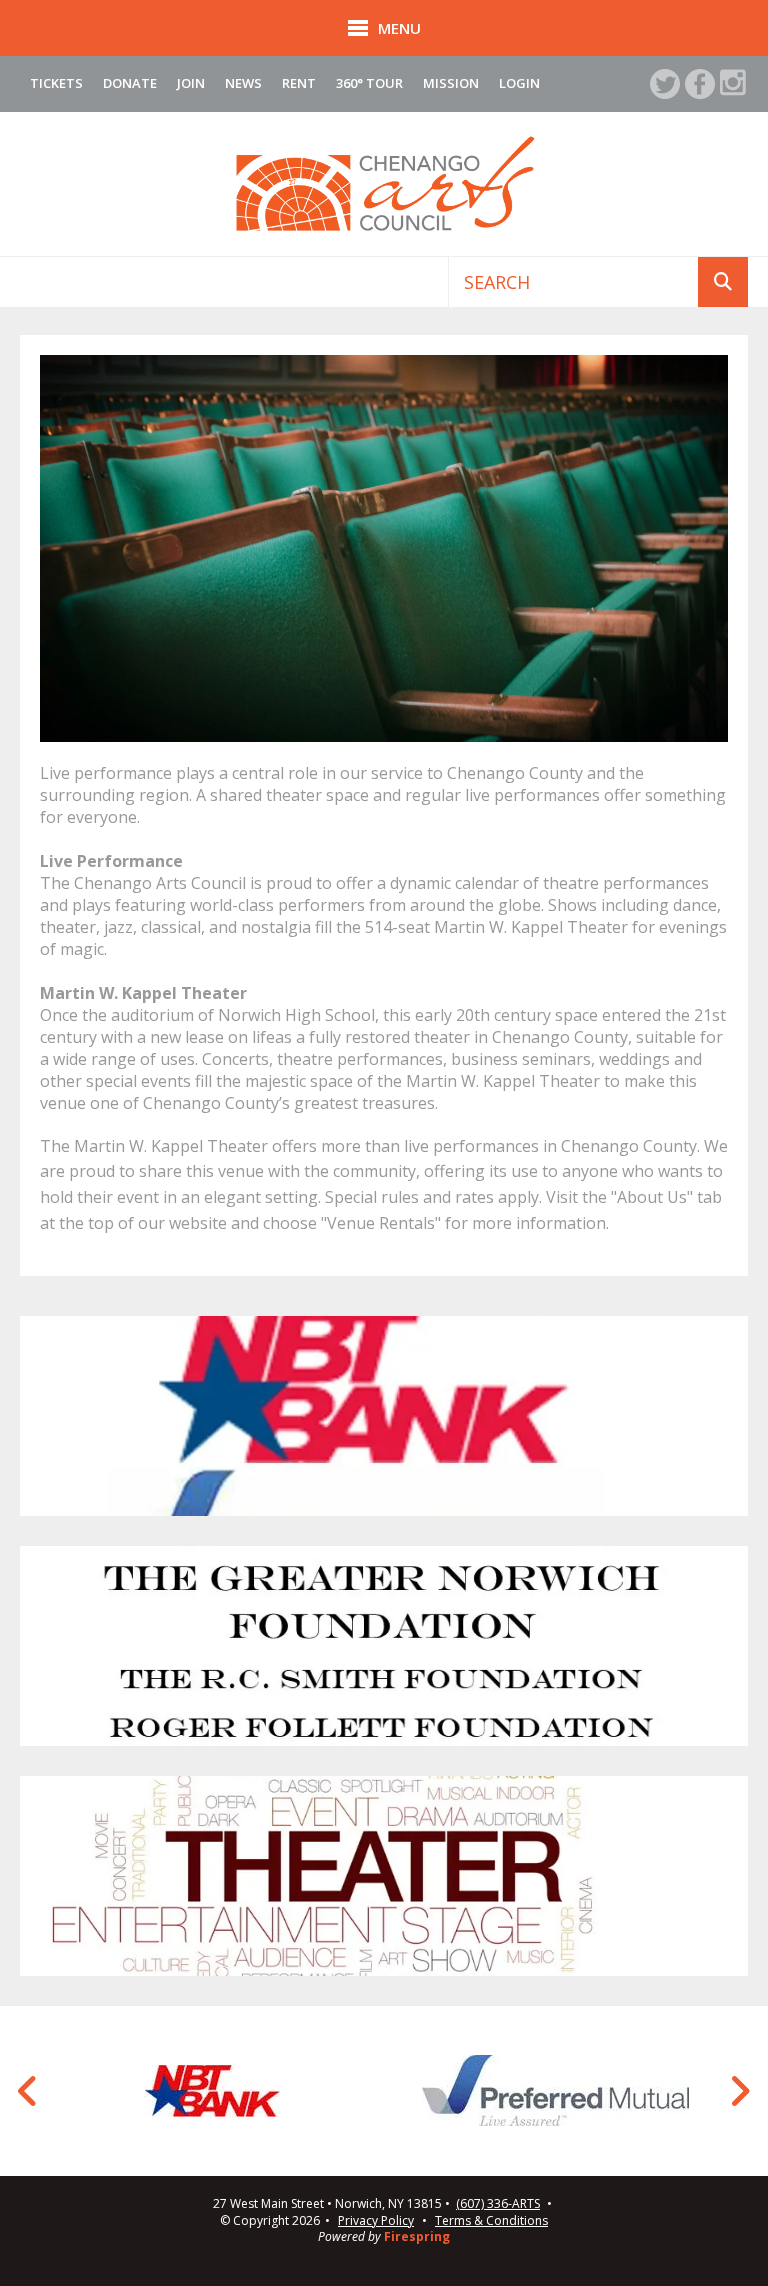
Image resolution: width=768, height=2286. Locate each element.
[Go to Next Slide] (739, 2091)
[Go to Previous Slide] (28, 2091)
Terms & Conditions (491, 2220)
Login (519, 83)
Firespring (417, 2236)
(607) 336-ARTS (498, 2204)
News (243, 83)
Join (191, 83)
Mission (451, 83)
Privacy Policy (376, 2220)
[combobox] (573, 282)
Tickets (56, 83)
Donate (130, 83)
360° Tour (369, 83)
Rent (299, 83)
